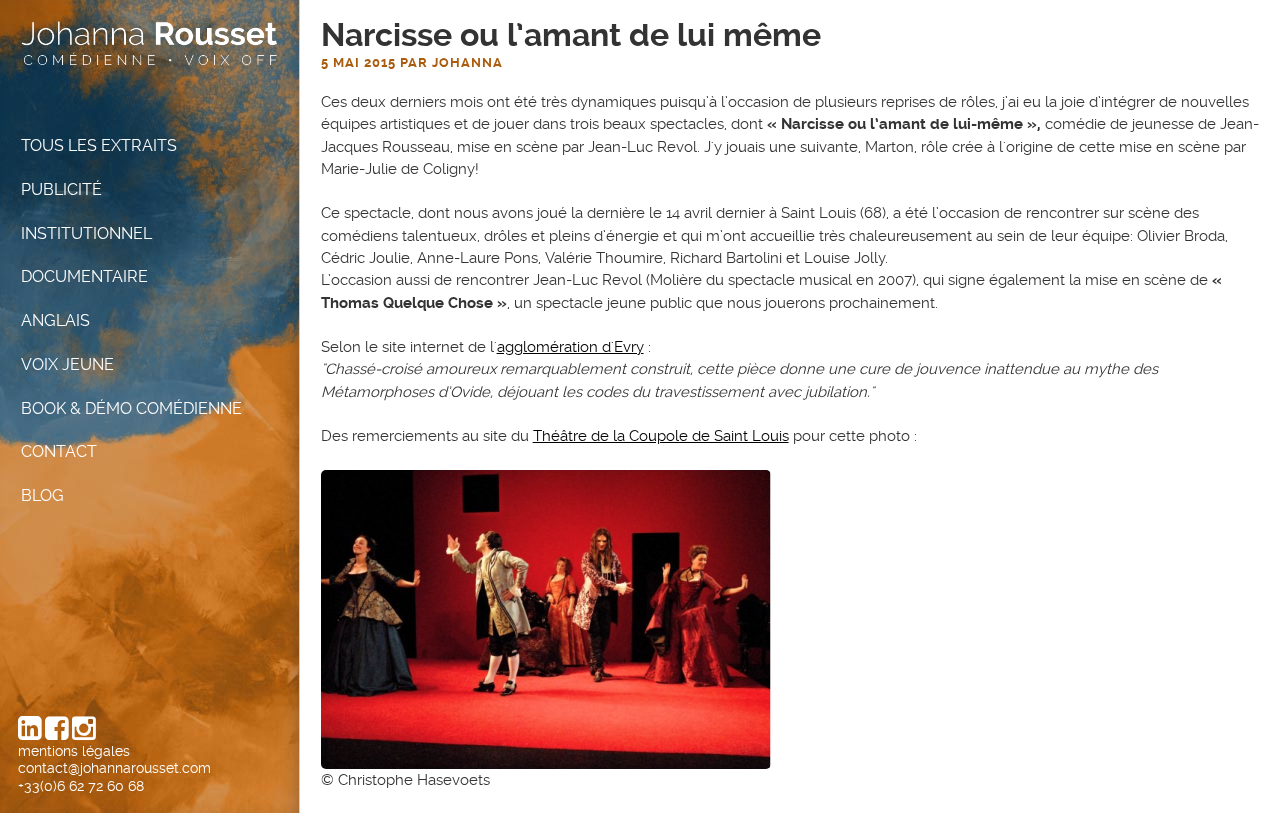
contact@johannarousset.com (114, 768)
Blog (42, 495)
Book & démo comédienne (131, 408)
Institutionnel (88, 233)
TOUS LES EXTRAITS (99, 145)
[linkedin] (29, 733)
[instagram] (83, 733)
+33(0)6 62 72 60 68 (81, 786)
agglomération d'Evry (570, 347)
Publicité (61, 189)
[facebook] (56, 733)
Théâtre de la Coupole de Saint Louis (661, 436)
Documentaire (84, 277)
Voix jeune (67, 364)
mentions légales (74, 751)
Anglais (55, 320)
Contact (59, 452)
